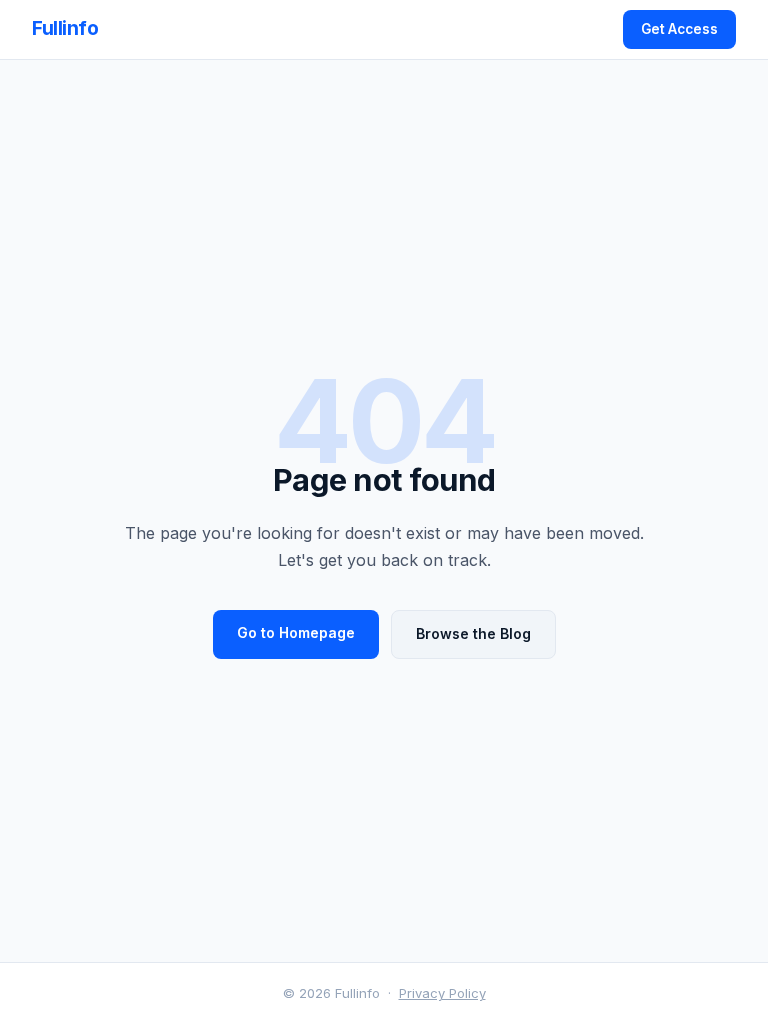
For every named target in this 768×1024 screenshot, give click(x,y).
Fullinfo (65, 28)
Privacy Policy (442, 993)
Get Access (679, 29)
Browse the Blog (473, 633)
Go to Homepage (296, 632)
